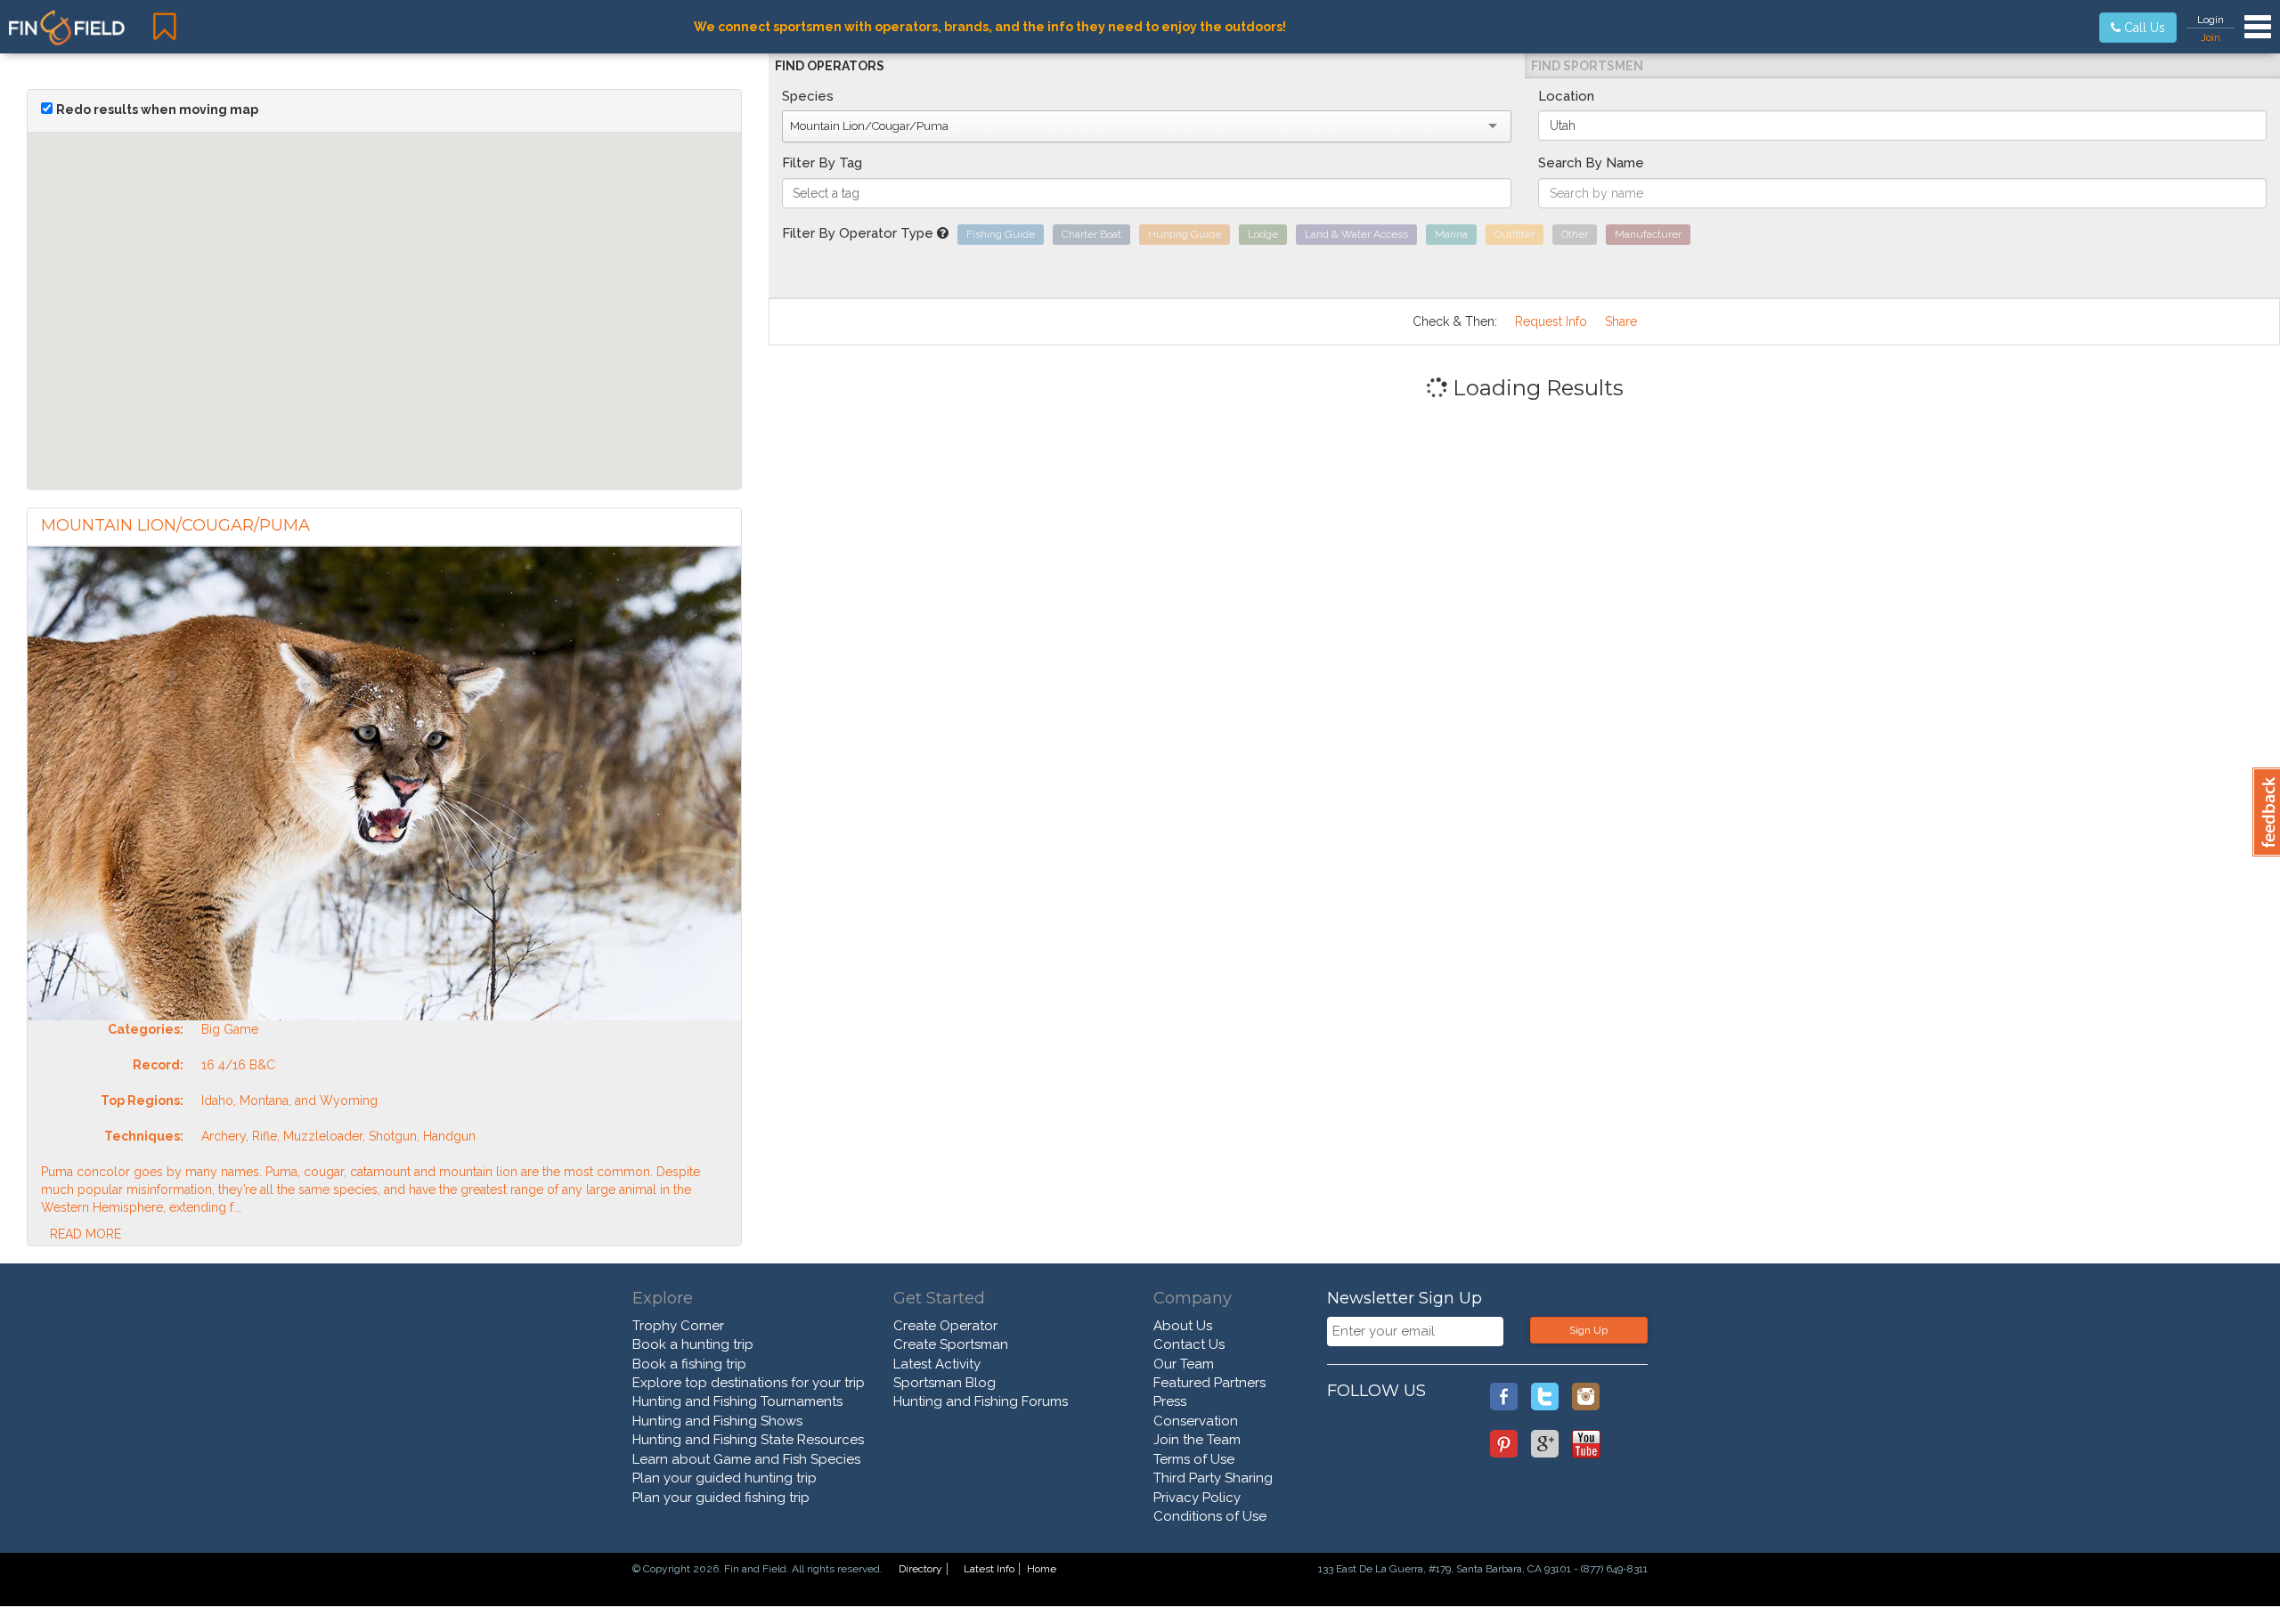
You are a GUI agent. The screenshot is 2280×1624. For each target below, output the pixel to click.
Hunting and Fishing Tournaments (737, 1401)
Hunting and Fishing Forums (981, 1401)
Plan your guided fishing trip (721, 1498)
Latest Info (989, 1569)
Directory (920, 1569)
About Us (1183, 1326)
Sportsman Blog (945, 1383)
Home (1042, 1569)
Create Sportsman (951, 1344)
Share (1621, 321)
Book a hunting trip (693, 1344)
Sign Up (1588, 1330)
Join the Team (1197, 1440)
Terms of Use (1194, 1459)
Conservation (1196, 1421)
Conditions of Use (1210, 1516)
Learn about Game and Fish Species (746, 1459)
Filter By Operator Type (859, 233)
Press (1170, 1401)
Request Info (1551, 321)
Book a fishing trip (689, 1364)
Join (2211, 37)
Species (808, 96)
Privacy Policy (1197, 1498)
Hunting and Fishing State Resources (748, 1440)
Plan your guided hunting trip (725, 1478)
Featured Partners (1209, 1383)
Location (1566, 96)
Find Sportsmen (1587, 66)
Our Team (1184, 1364)
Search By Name (1591, 163)
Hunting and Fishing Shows (717, 1421)
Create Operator (945, 1326)
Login (2211, 20)
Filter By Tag (822, 163)
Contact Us (1189, 1344)
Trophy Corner (678, 1326)
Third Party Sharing (1213, 1478)
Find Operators (830, 66)
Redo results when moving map (157, 110)
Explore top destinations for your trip (749, 1383)
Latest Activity (937, 1364)
